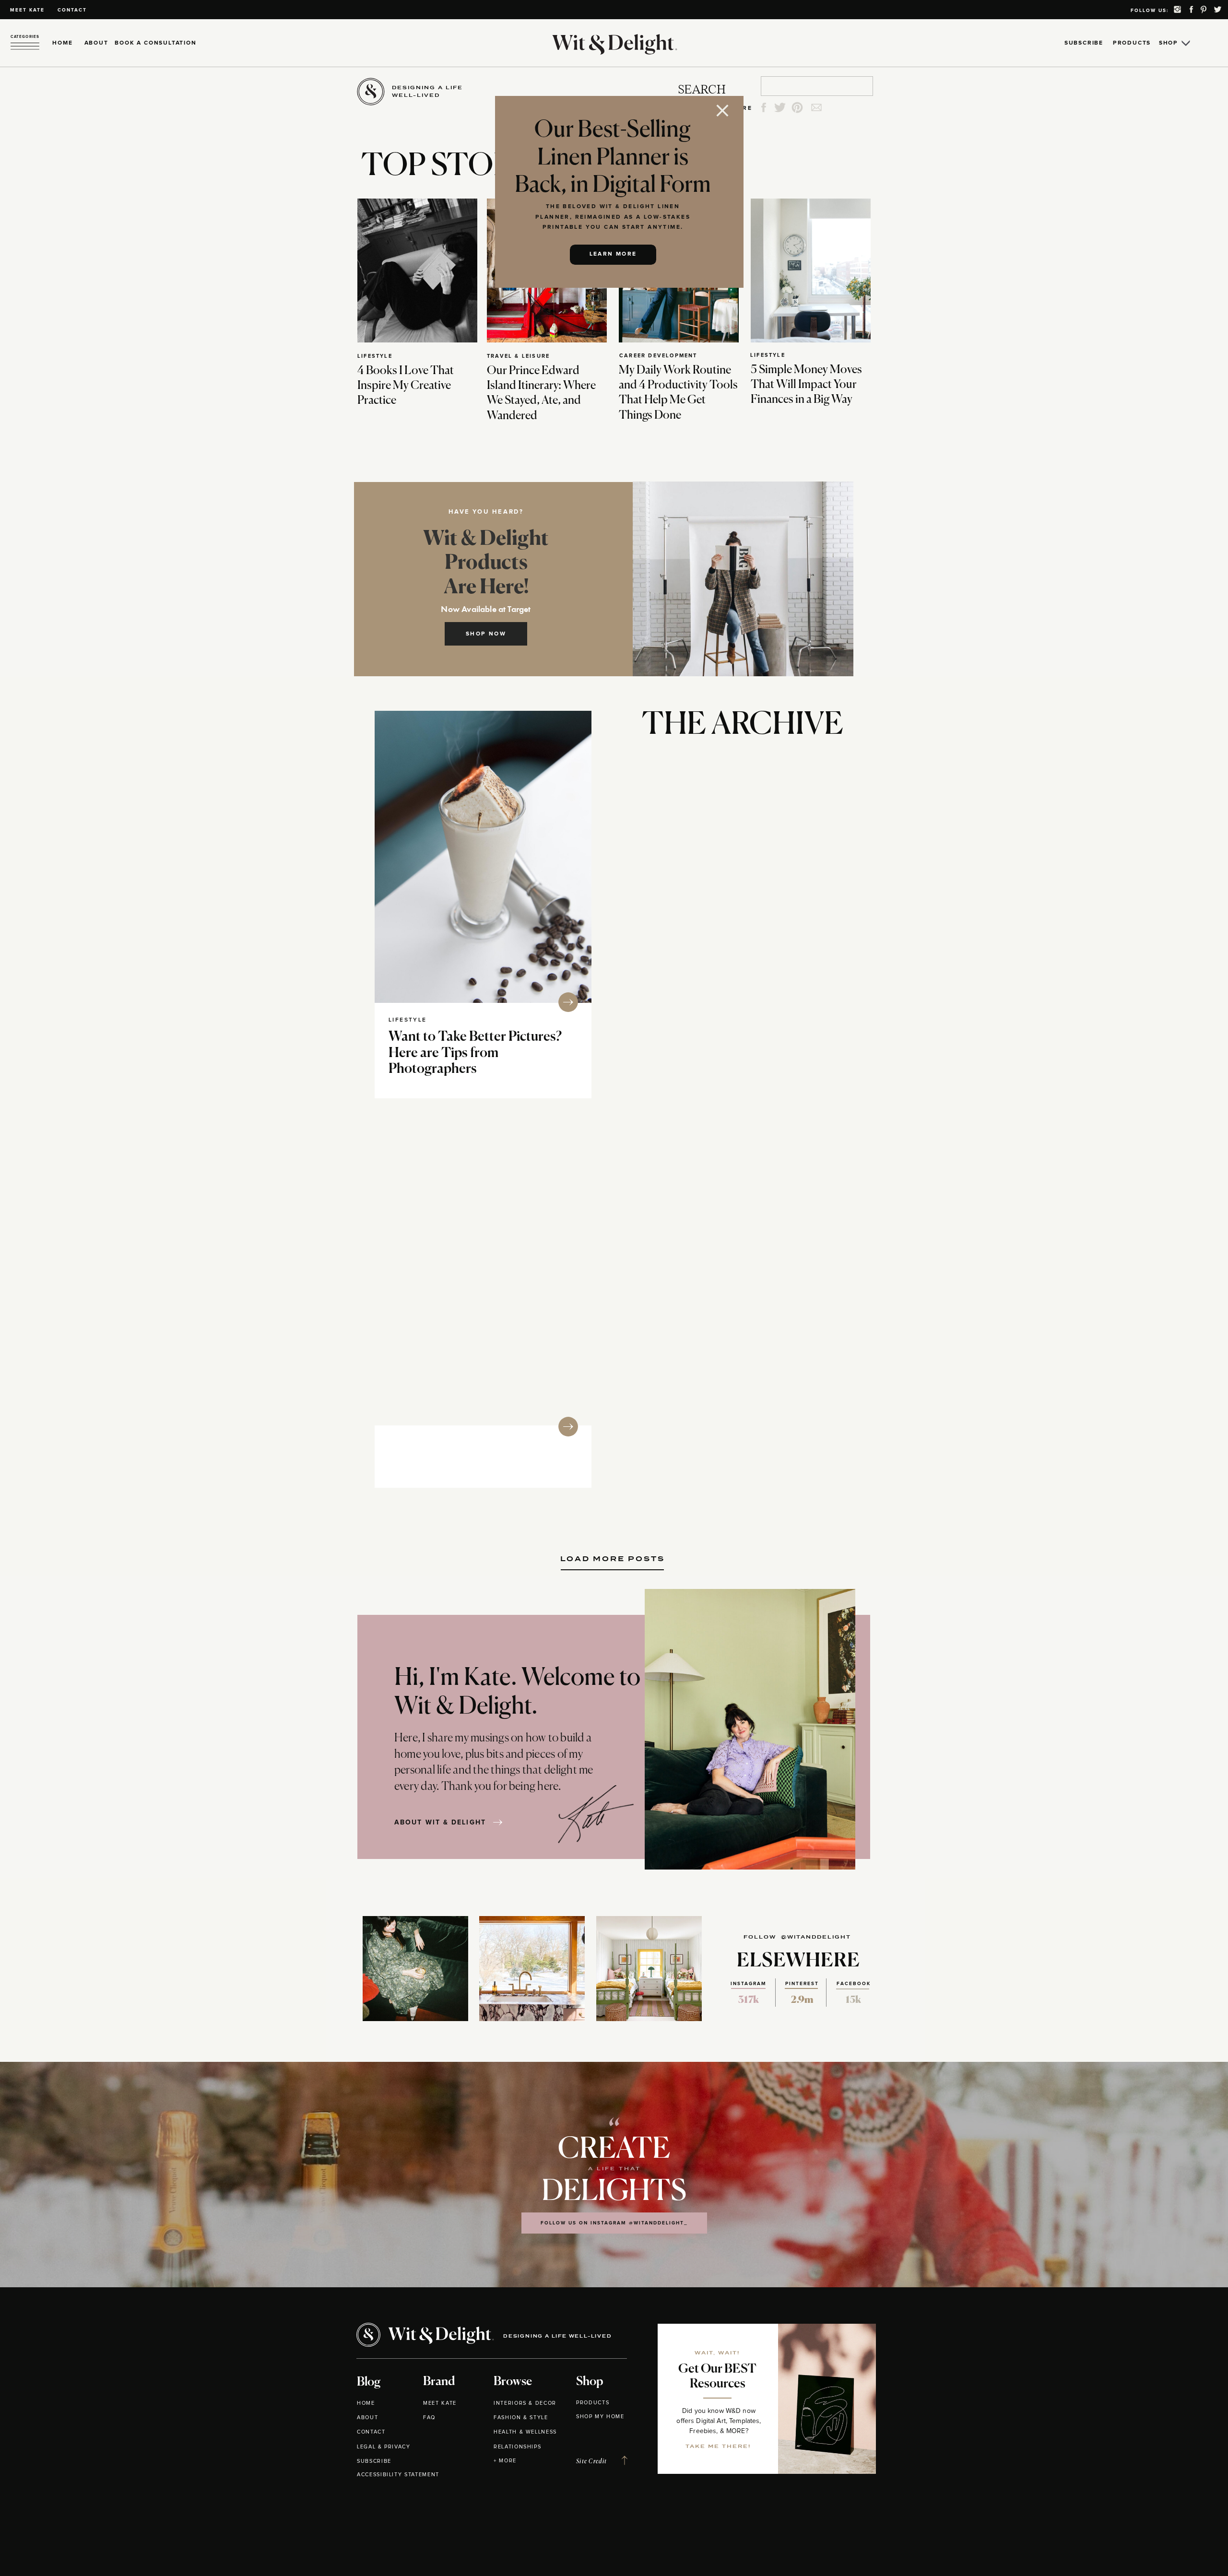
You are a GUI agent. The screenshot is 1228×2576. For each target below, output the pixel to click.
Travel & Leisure (518, 356)
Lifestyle (375, 356)
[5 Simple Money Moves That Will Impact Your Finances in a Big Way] (811, 271)
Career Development (658, 356)
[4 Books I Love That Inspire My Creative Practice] (417, 271)
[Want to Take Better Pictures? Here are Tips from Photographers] (483, 857)
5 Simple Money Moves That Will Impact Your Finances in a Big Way (806, 385)
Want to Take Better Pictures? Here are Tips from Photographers (475, 1053)
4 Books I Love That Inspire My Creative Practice (406, 386)
